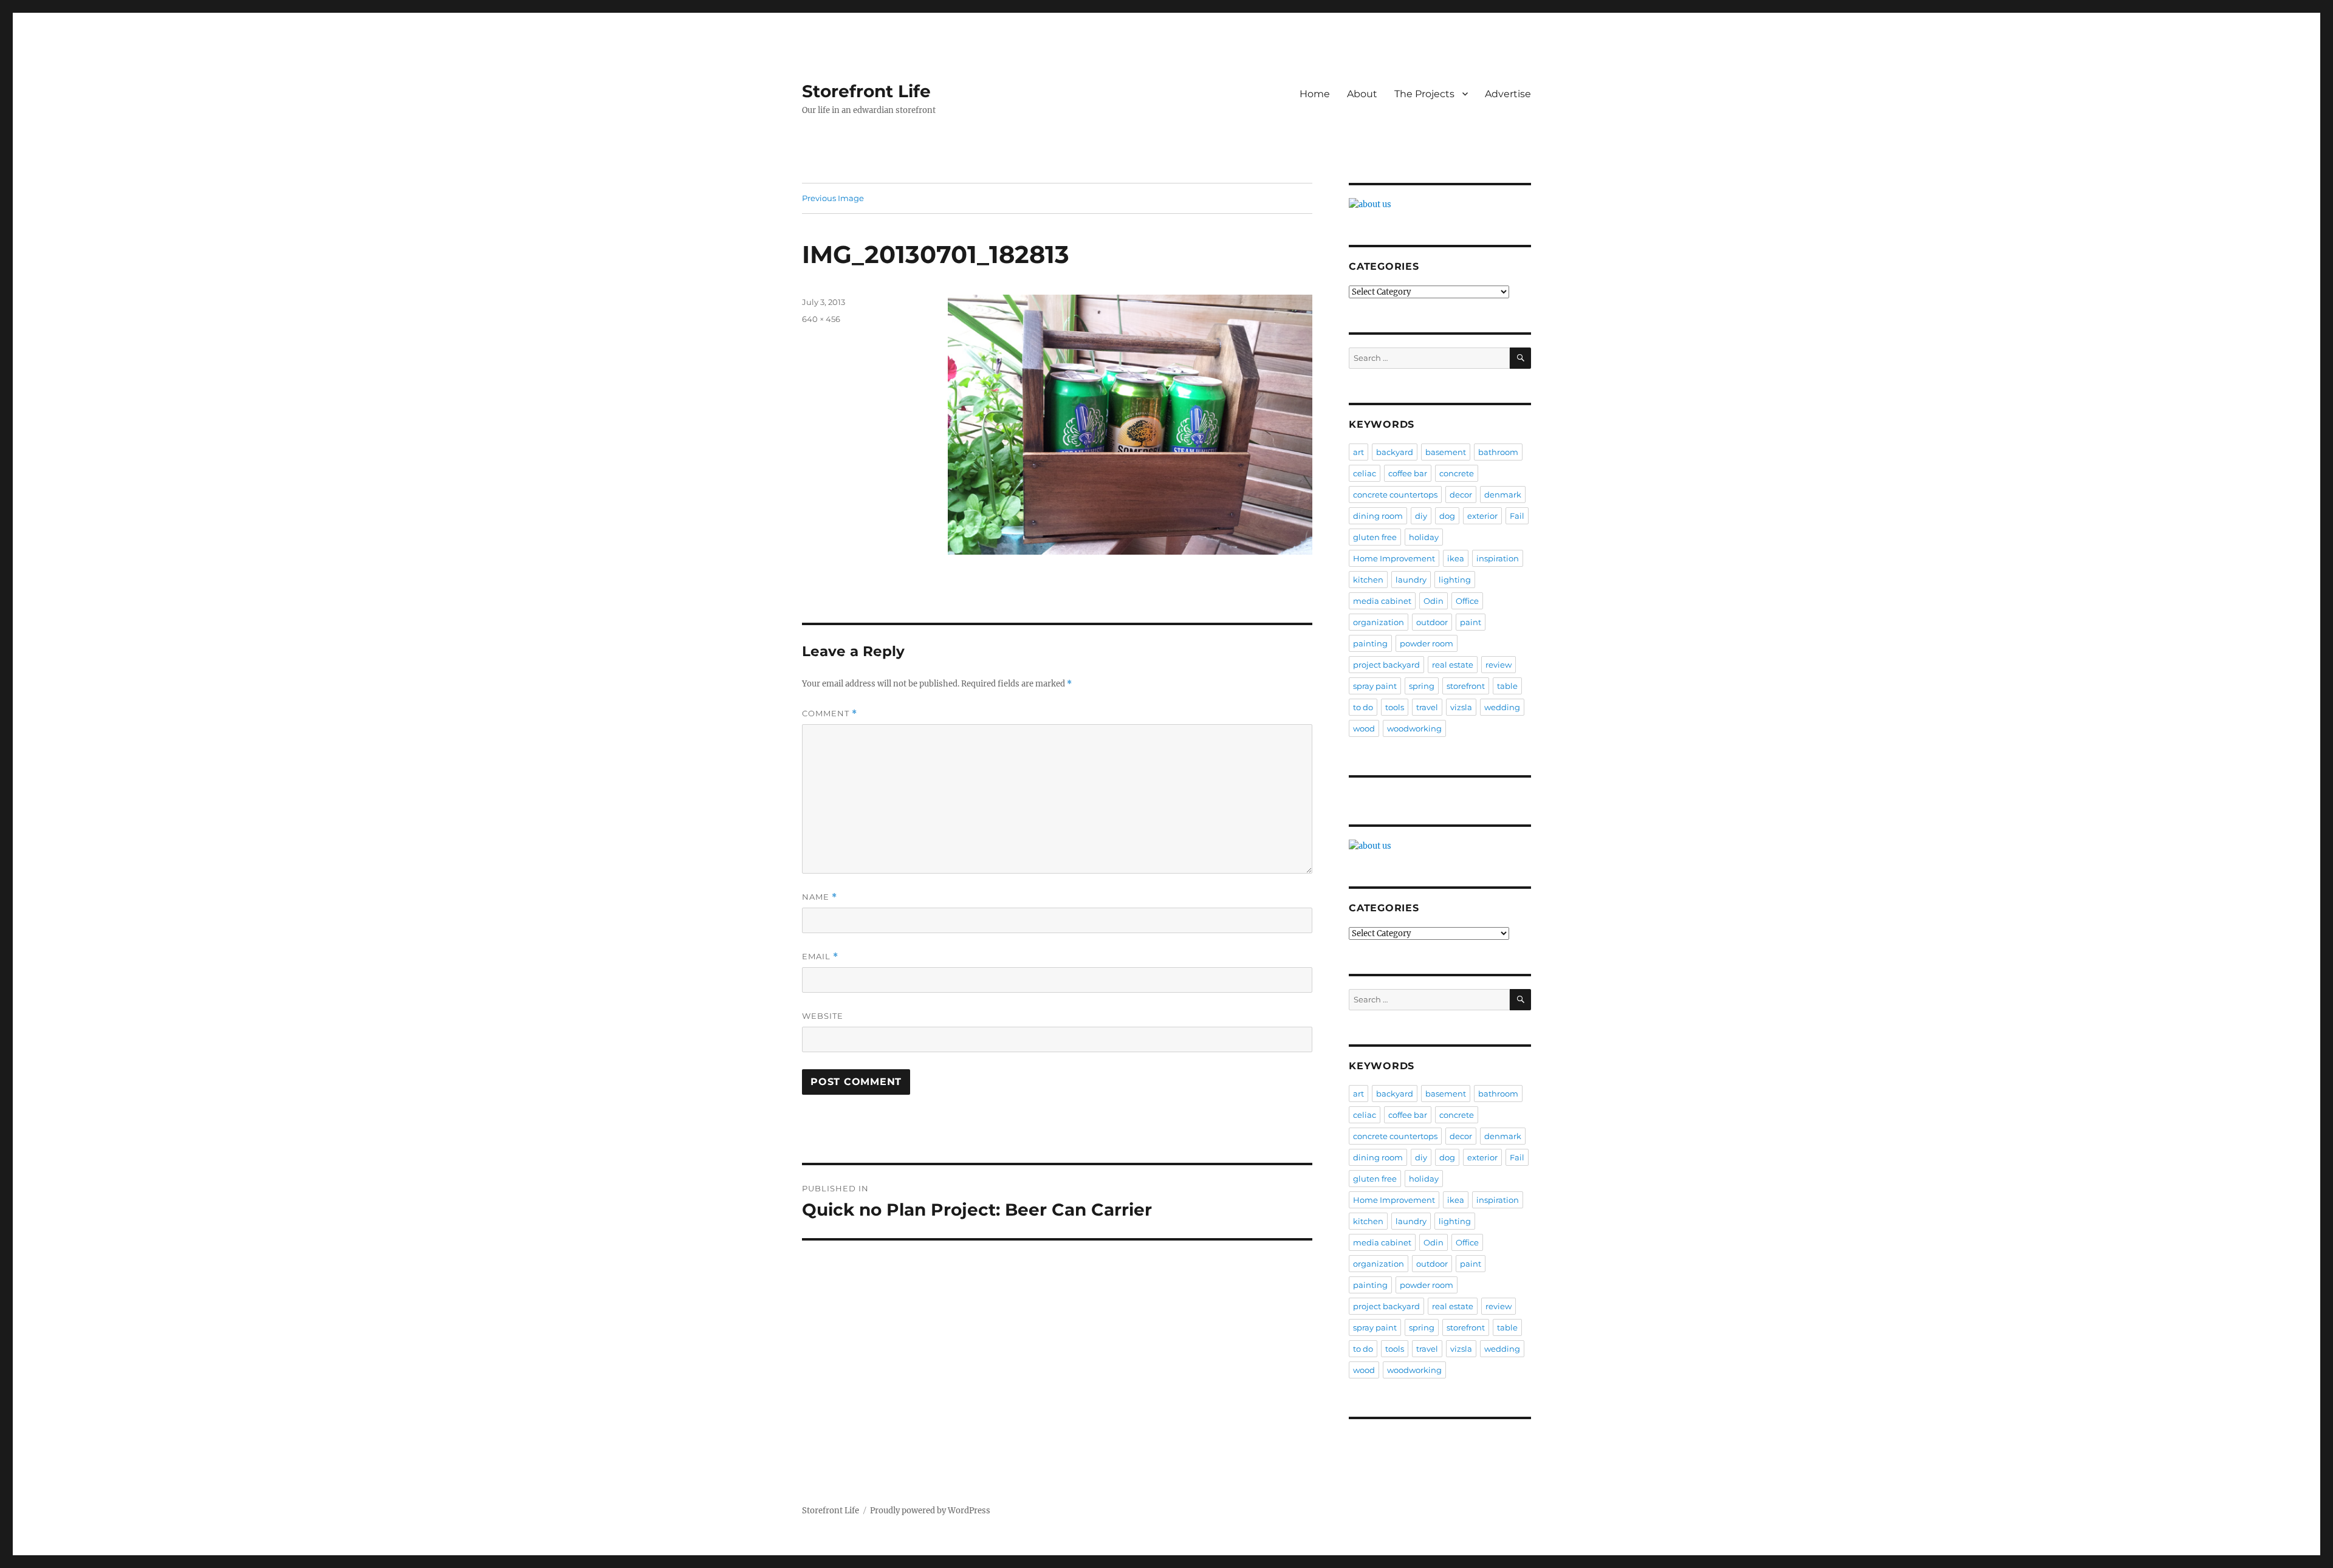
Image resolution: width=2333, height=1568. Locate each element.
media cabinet (1382, 601)
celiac (1365, 473)
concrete (1457, 473)
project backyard (1386, 665)
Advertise (1508, 94)
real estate (1453, 665)
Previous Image (833, 198)
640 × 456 (821, 319)
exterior (1482, 516)
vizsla (1461, 707)
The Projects (1424, 94)
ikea (1456, 558)
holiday (1424, 537)
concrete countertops (1395, 495)
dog (1447, 516)
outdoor (1432, 622)
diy (1421, 516)
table (1507, 686)
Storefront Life (866, 91)
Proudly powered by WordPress (930, 1511)
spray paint (1375, 686)
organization (1379, 622)
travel (1427, 707)
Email (820, 957)
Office (1467, 601)
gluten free (1375, 537)
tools (1395, 707)
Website (823, 1016)
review (1499, 665)
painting (1370, 643)
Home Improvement (1394, 558)
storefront (1466, 686)
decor (1461, 495)
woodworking (1414, 728)
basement (1446, 452)
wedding (1502, 707)
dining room (1378, 516)
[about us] (1440, 204)
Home (1315, 94)
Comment (830, 714)
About (1362, 94)
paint (1471, 622)
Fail (1517, 516)
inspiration (1498, 558)
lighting (1455, 580)
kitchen (1368, 580)
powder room (1427, 643)
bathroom (1498, 452)
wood (1364, 728)
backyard (1395, 452)
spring (1422, 686)
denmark (1503, 495)
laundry (1411, 580)
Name (820, 897)
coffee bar (1408, 473)
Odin (1434, 601)
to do (1363, 707)
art (1358, 452)
